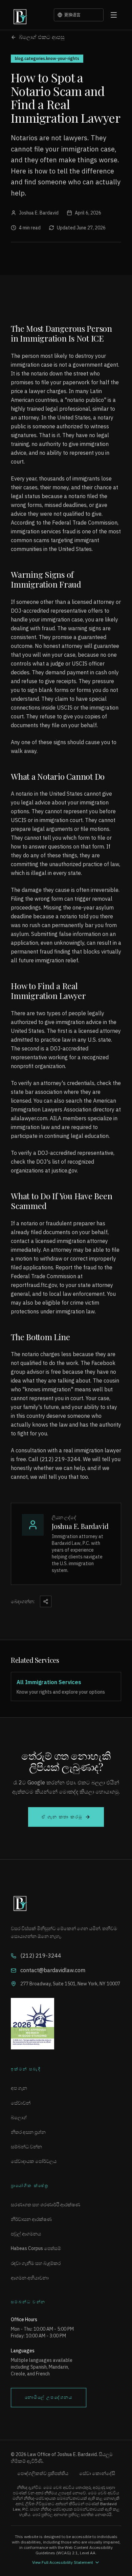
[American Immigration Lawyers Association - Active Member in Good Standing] (66, 2024)
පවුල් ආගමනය (26, 2234)
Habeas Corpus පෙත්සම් (36, 2248)
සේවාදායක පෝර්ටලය (34, 2161)
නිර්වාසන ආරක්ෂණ (31, 2219)
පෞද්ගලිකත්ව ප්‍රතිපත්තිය (43, 2473)
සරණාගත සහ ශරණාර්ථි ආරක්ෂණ (46, 2205)
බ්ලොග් (19, 2118)
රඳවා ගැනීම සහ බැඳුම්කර (36, 2263)
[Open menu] (114, 15)
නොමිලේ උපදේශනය (49, 2397)
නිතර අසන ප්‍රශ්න (28, 2132)
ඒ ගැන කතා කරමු (62, 1817)
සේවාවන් (21, 2103)
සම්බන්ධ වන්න (26, 2147)
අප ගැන (19, 2088)
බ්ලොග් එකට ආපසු (42, 37)
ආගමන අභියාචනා (30, 2278)
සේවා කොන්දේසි (97, 2473)
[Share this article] (46, 1601)
